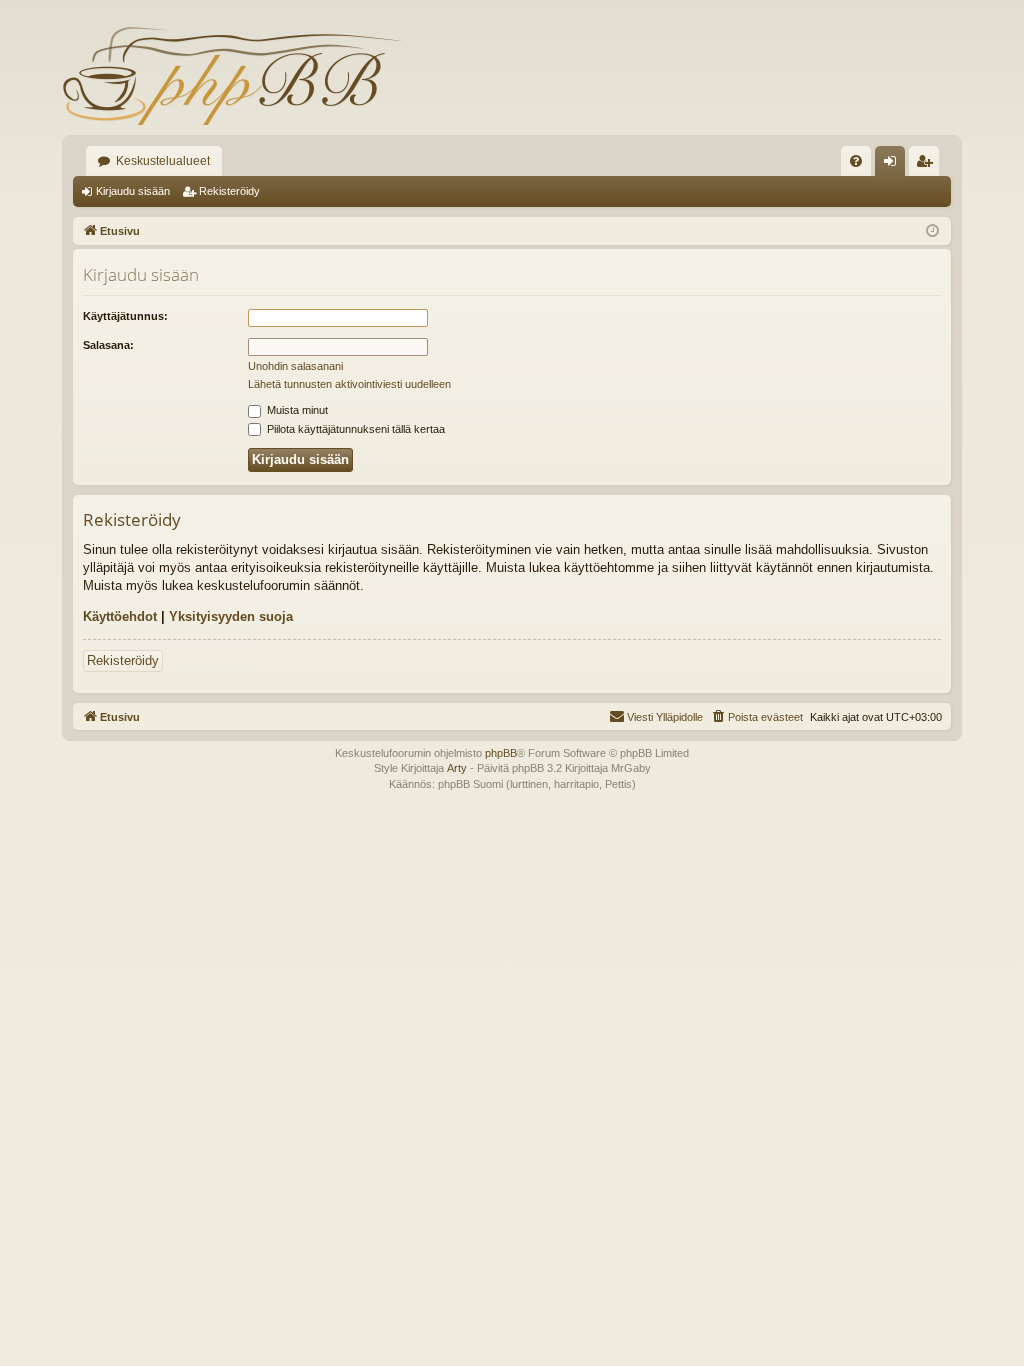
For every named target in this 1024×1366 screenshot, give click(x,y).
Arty (457, 768)
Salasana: (108, 345)
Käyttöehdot (120, 616)
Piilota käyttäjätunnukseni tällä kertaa (354, 429)
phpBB (501, 753)
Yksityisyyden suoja (231, 616)
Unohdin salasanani (295, 366)
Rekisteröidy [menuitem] (928, 165)
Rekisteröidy (229, 191)
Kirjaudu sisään (133, 191)
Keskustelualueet (163, 161)
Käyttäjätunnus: (125, 316)
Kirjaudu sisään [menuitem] (894, 165)
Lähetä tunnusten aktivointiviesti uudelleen (349, 384)
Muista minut (296, 410)
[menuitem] (856, 161)
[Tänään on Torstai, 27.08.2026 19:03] (932, 231)
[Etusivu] (232, 75)
